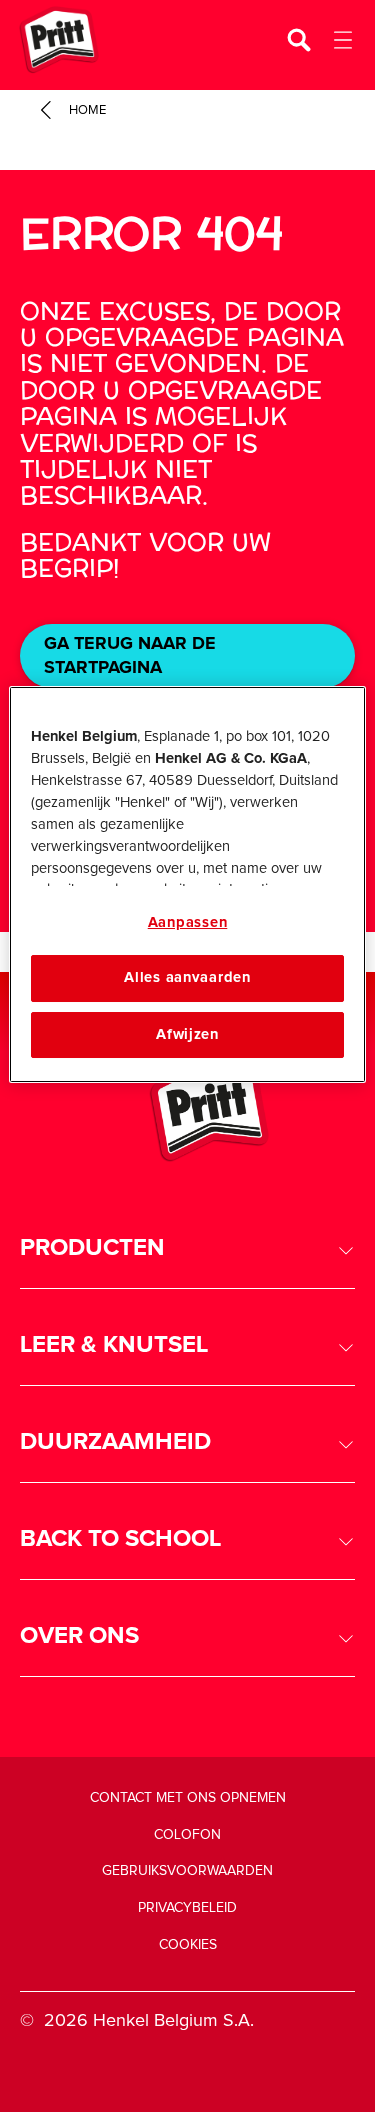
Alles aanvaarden (187, 977)
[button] (187, 1248)
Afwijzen (187, 1034)
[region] (187, 884)
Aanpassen (188, 922)
